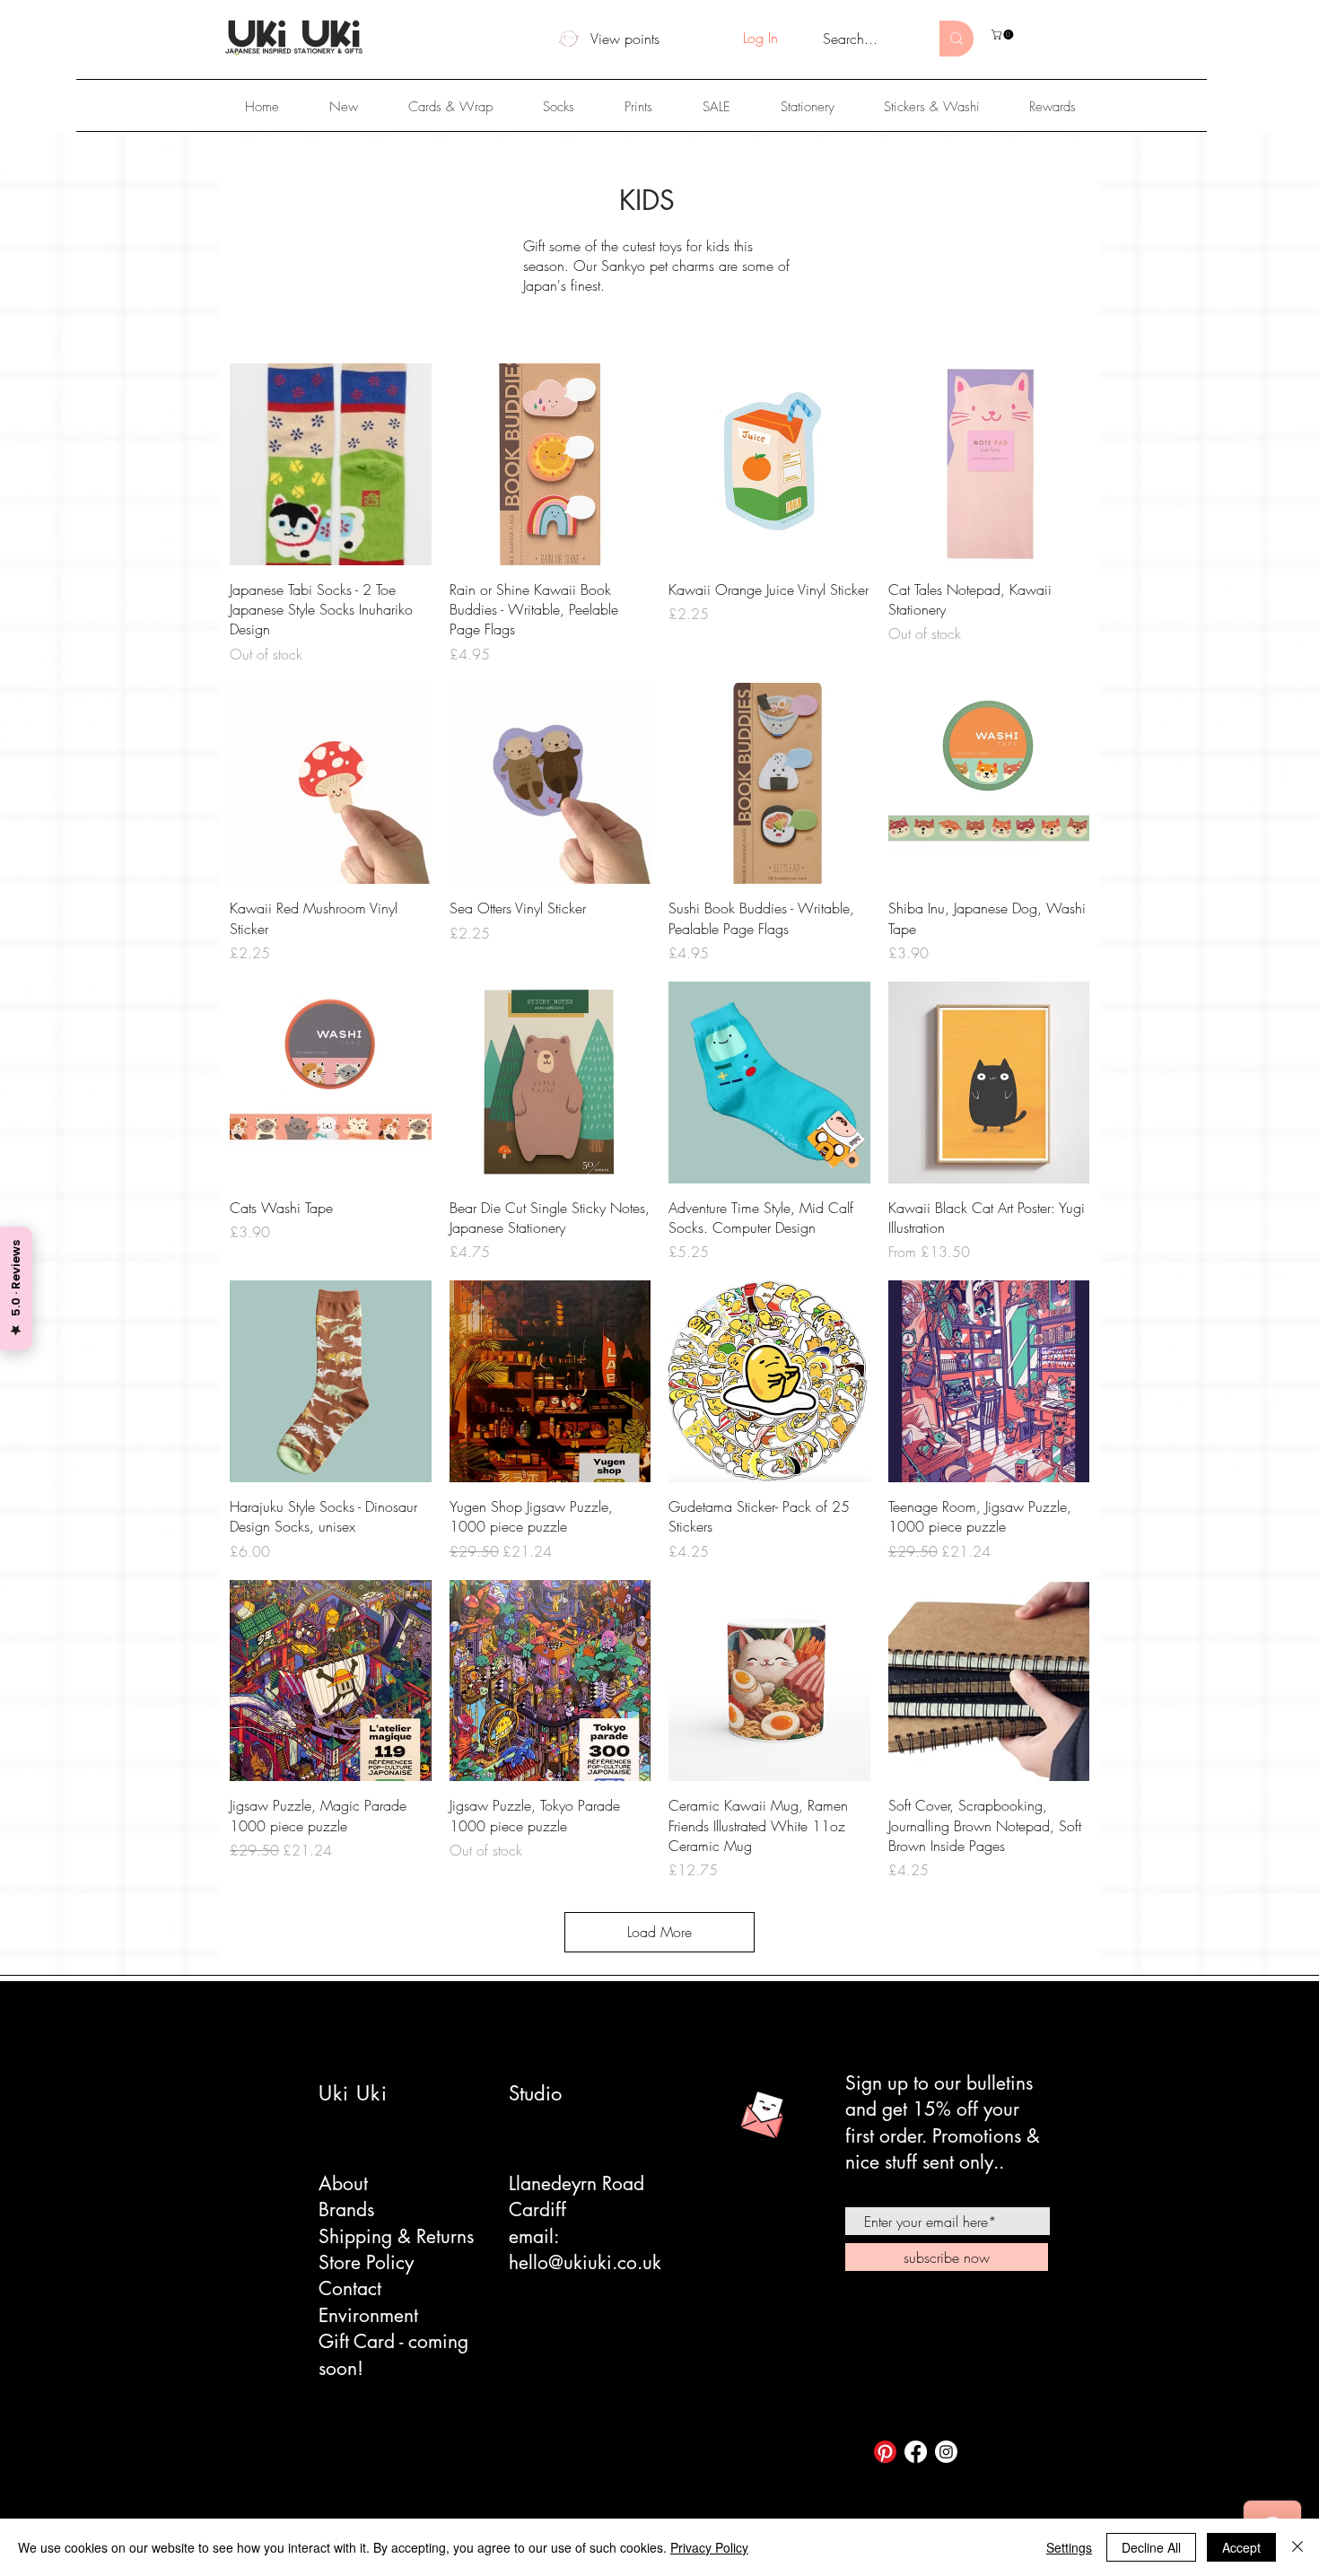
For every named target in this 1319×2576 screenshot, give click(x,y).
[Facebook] (916, 2452)
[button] (1004, 35)
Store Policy (366, 2262)
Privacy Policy (709, 2547)
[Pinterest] (885, 2452)
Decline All (1151, 2547)
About (343, 2183)
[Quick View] (331, 464)
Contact (350, 2288)
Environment (368, 2315)
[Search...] (956, 39)
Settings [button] (1069, 2547)
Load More (659, 1932)
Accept (1241, 2547)
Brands (346, 2209)
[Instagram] (946, 2452)
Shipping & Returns (396, 2236)
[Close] (1297, 2547)
